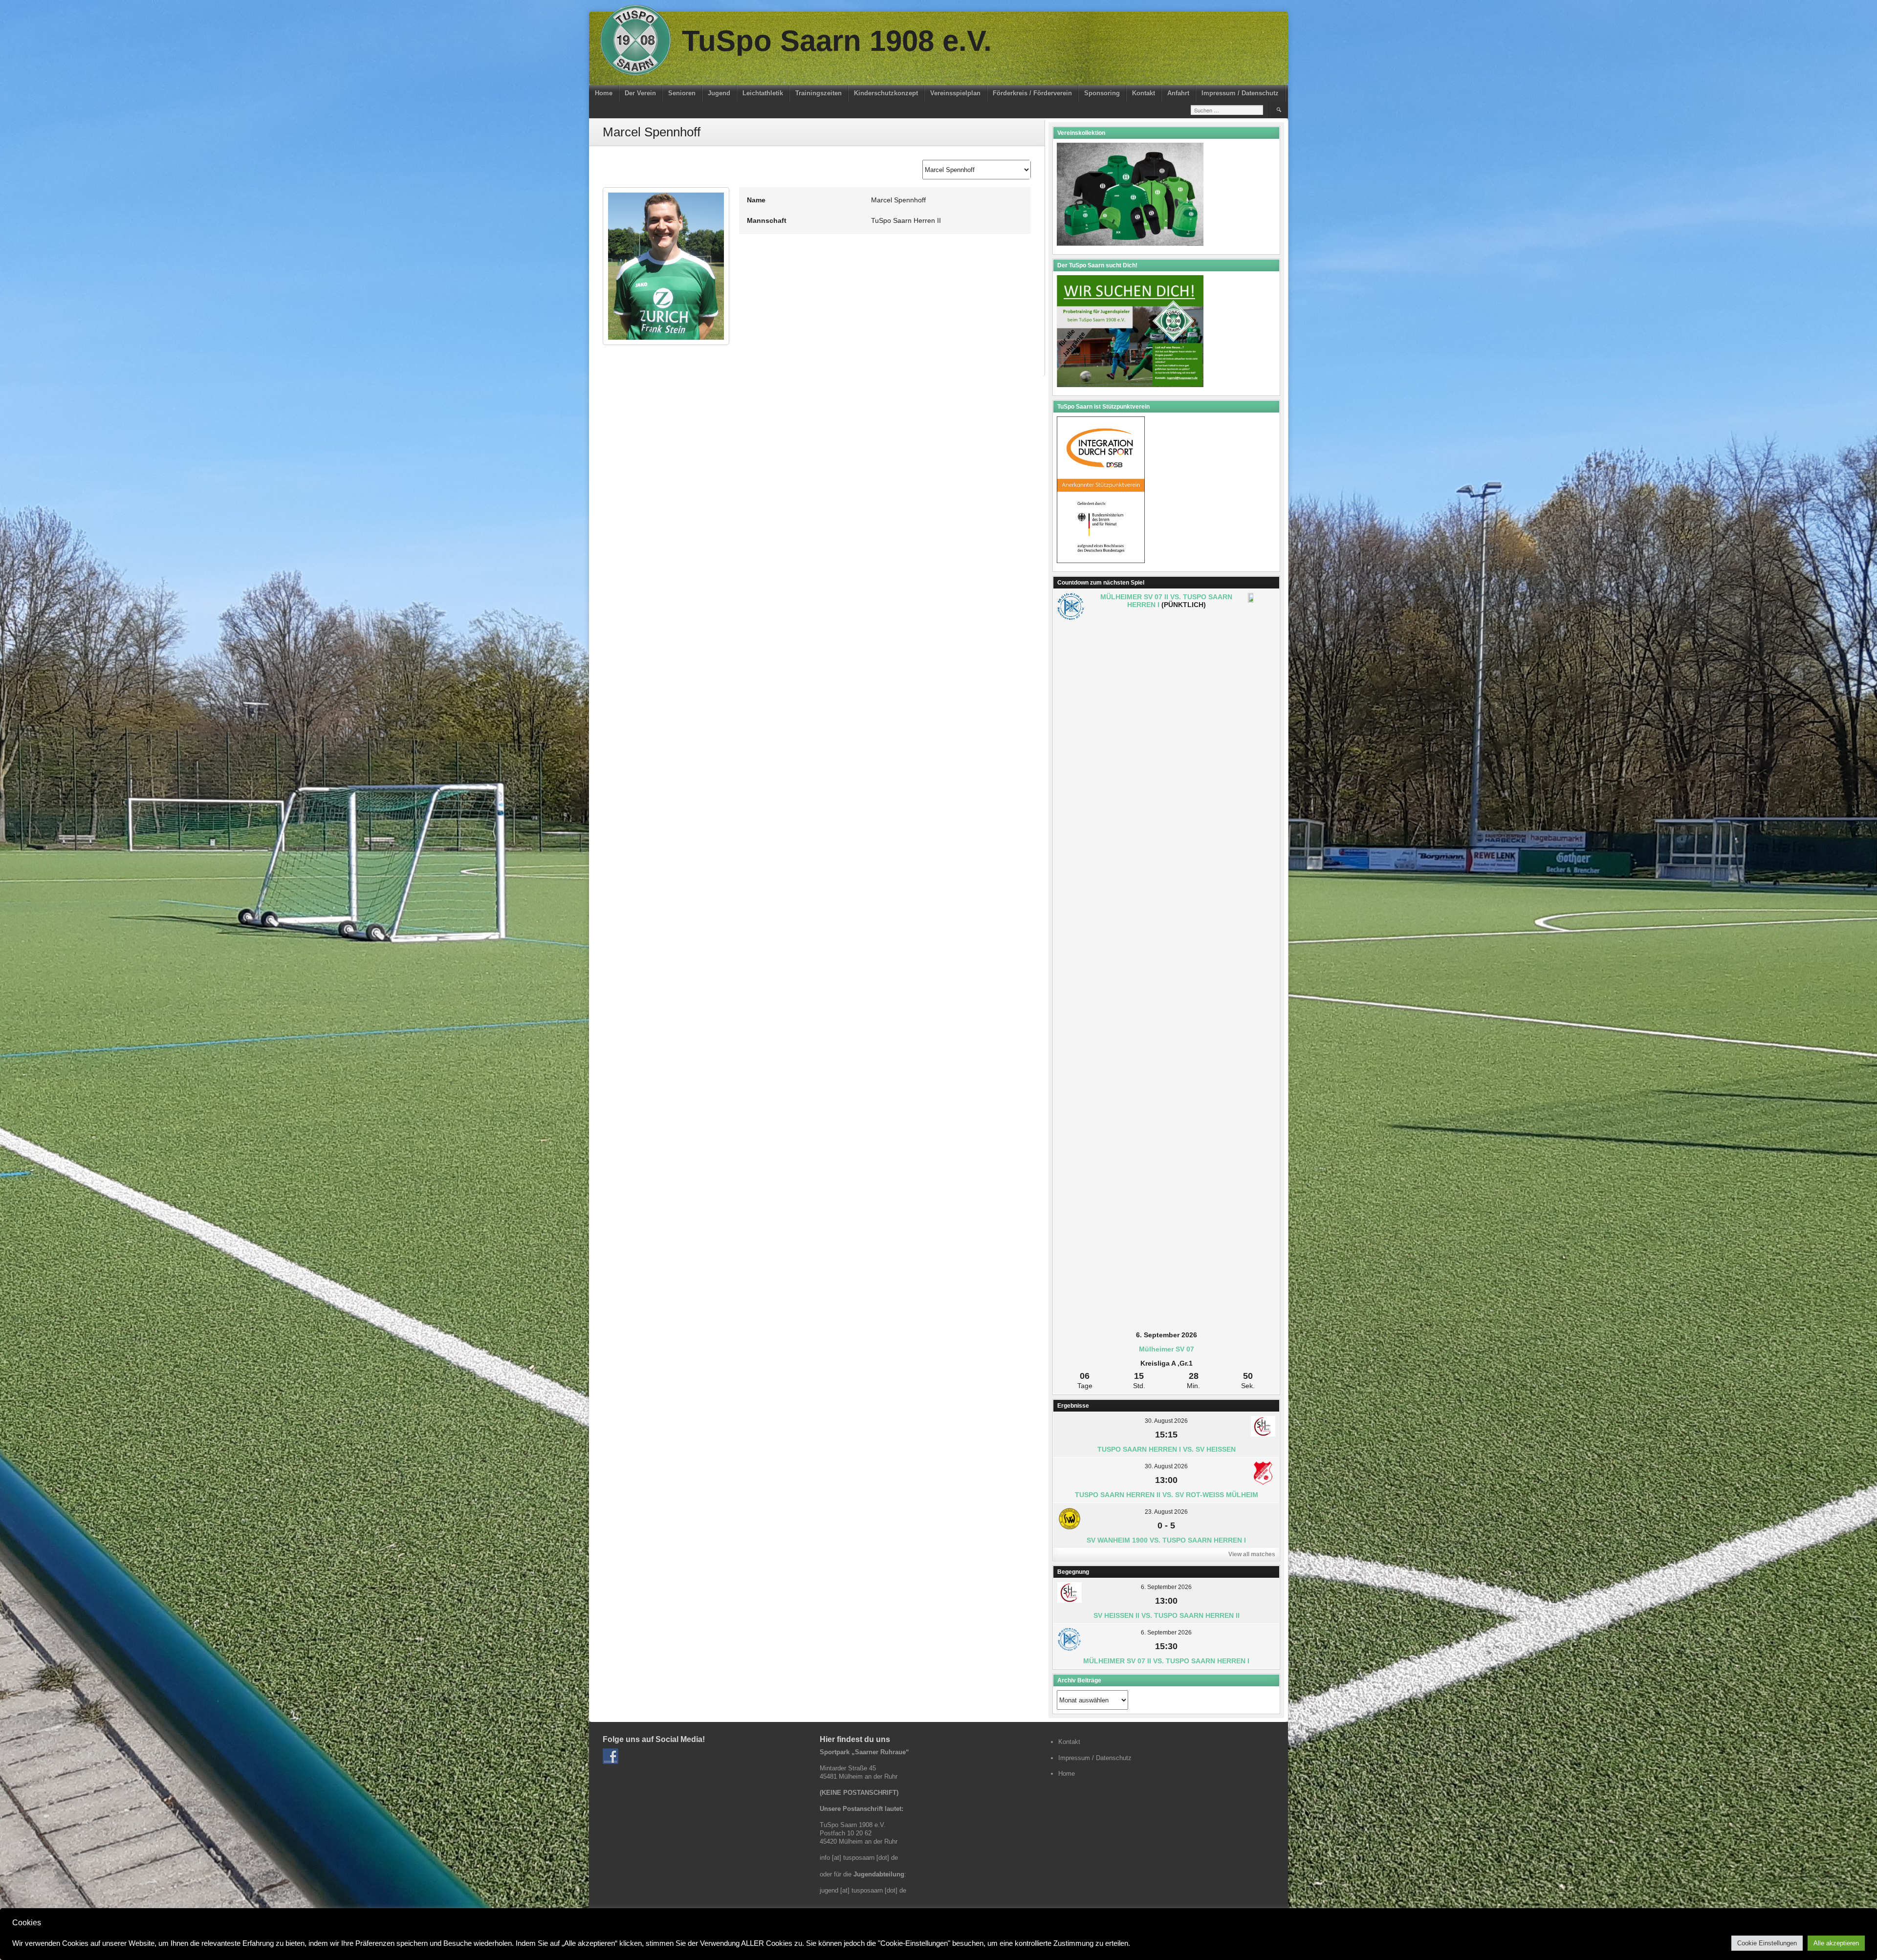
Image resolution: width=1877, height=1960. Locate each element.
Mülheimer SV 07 (1167, 1349)
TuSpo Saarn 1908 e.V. (837, 41)
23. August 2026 (1166, 1512)
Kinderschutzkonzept (886, 93)
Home (604, 93)
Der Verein (640, 93)
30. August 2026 (1166, 1421)
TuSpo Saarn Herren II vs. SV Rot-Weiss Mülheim (1167, 1495)
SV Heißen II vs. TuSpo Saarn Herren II (1167, 1615)
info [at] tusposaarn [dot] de (859, 1858)
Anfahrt (1178, 93)
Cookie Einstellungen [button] (1767, 1943)
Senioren (682, 93)
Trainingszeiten (818, 93)
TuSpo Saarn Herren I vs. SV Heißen (1167, 1449)
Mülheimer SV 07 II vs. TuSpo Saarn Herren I (1166, 1661)
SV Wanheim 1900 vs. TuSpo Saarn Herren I (1166, 1540)
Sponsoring (1102, 93)
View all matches (1252, 1554)
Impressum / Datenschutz (1240, 93)
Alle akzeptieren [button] (1836, 1943)
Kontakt (1144, 93)
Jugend (719, 93)
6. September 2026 (1166, 1587)
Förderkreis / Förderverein (1032, 93)
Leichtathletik (763, 93)
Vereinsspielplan (955, 93)
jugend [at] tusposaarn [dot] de (863, 1890)
